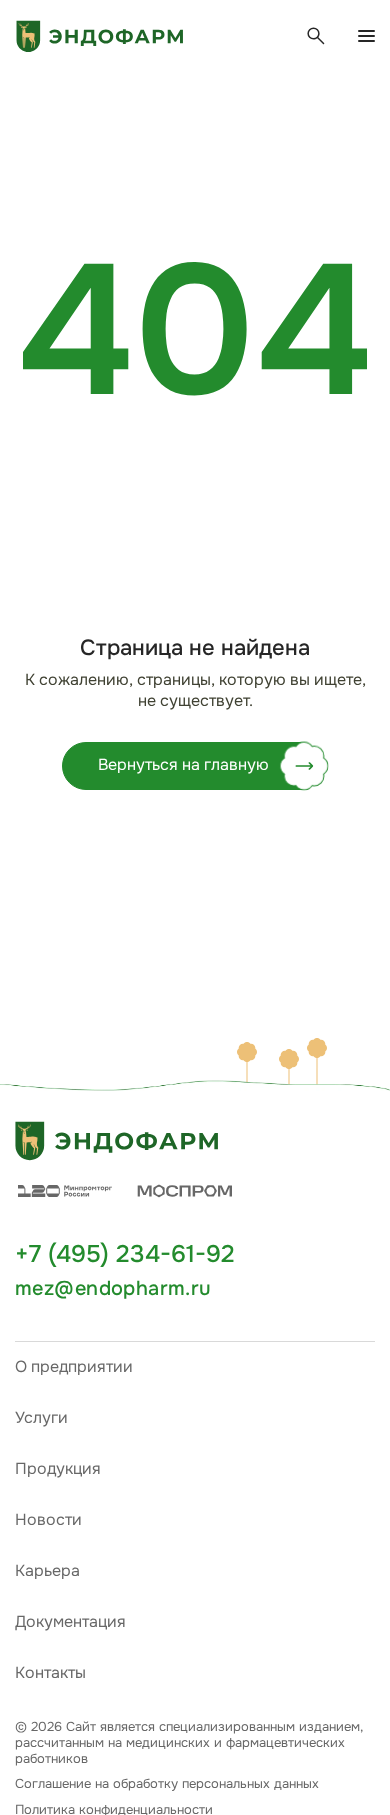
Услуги (41, 1417)
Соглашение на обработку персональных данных (167, 1784)
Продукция (58, 1468)
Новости (48, 1519)
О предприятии (74, 1366)
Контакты (50, 1672)
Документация (70, 1621)
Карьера (47, 1570)
